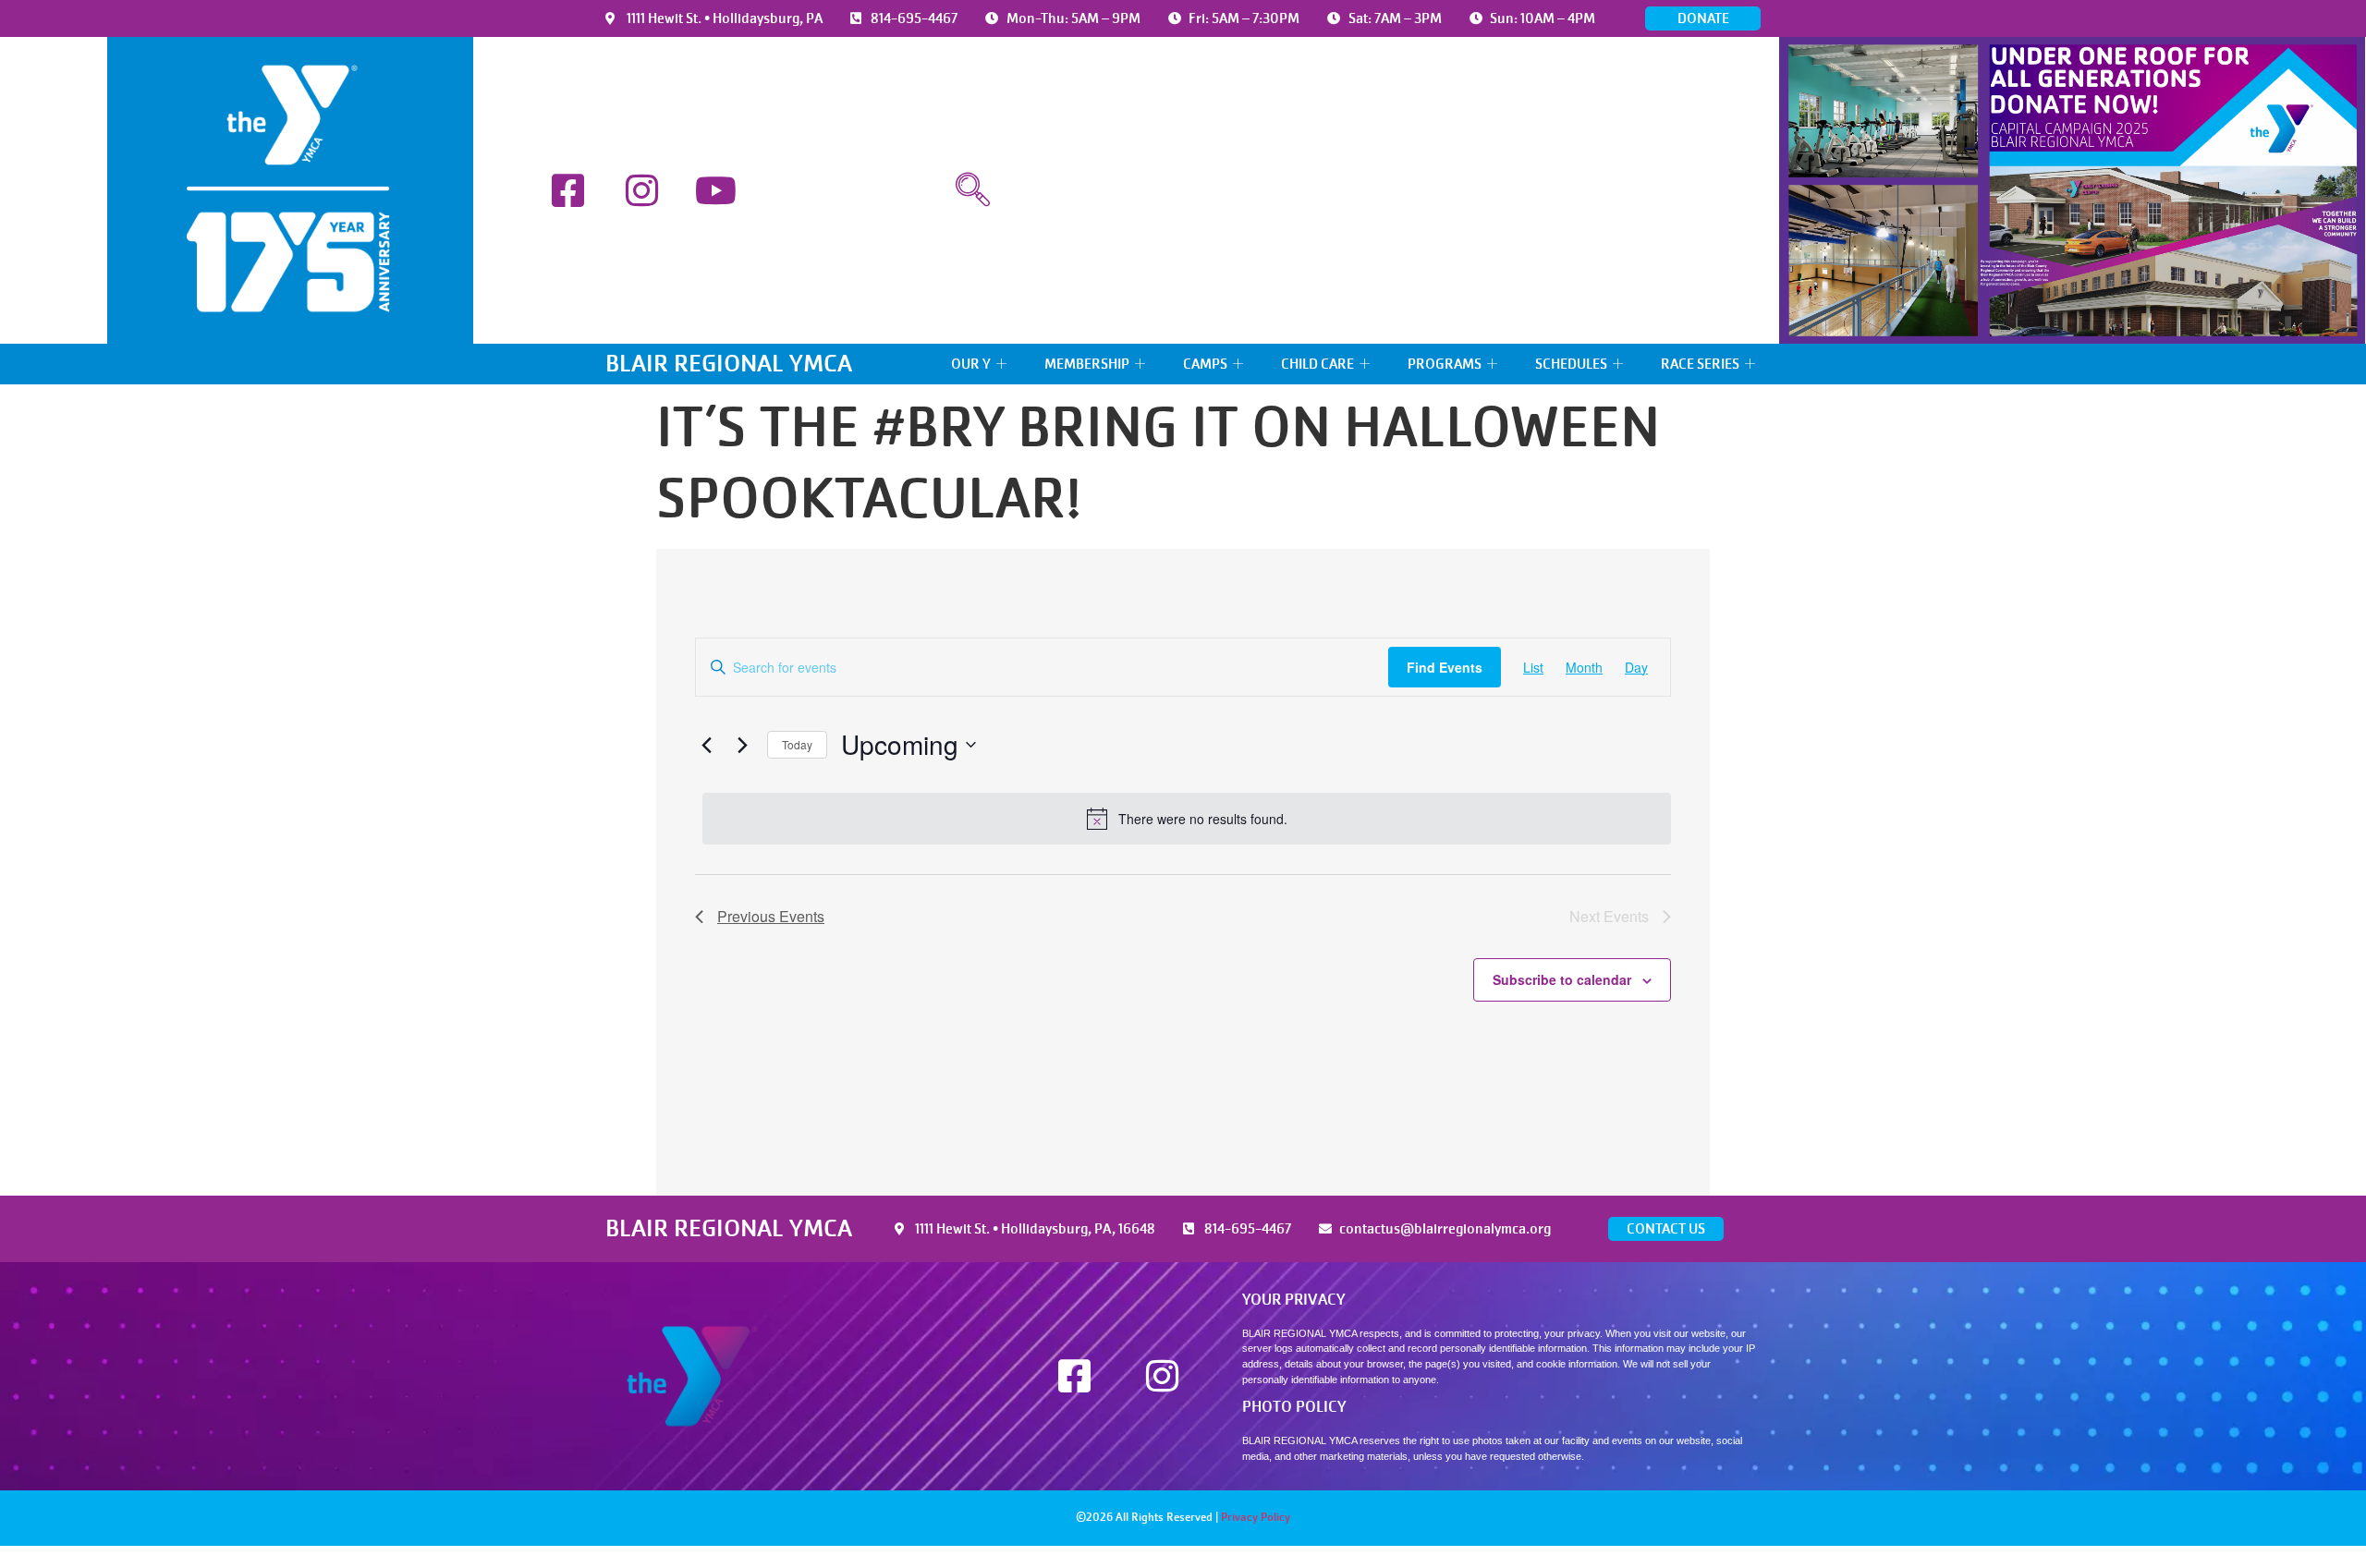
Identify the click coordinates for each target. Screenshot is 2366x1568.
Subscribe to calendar (1562, 979)
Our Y (971, 364)
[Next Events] (742, 745)
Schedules (1571, 364)
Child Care (1317, 364)
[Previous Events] (706, 745)
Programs (1445, 364)
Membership (1087, 364)
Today (797, 744)
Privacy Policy (1256, 1517)
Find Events (1445, 667)
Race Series (1700, 364)
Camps (1205, 364)
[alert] (1187, 819)
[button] (972, 190)
